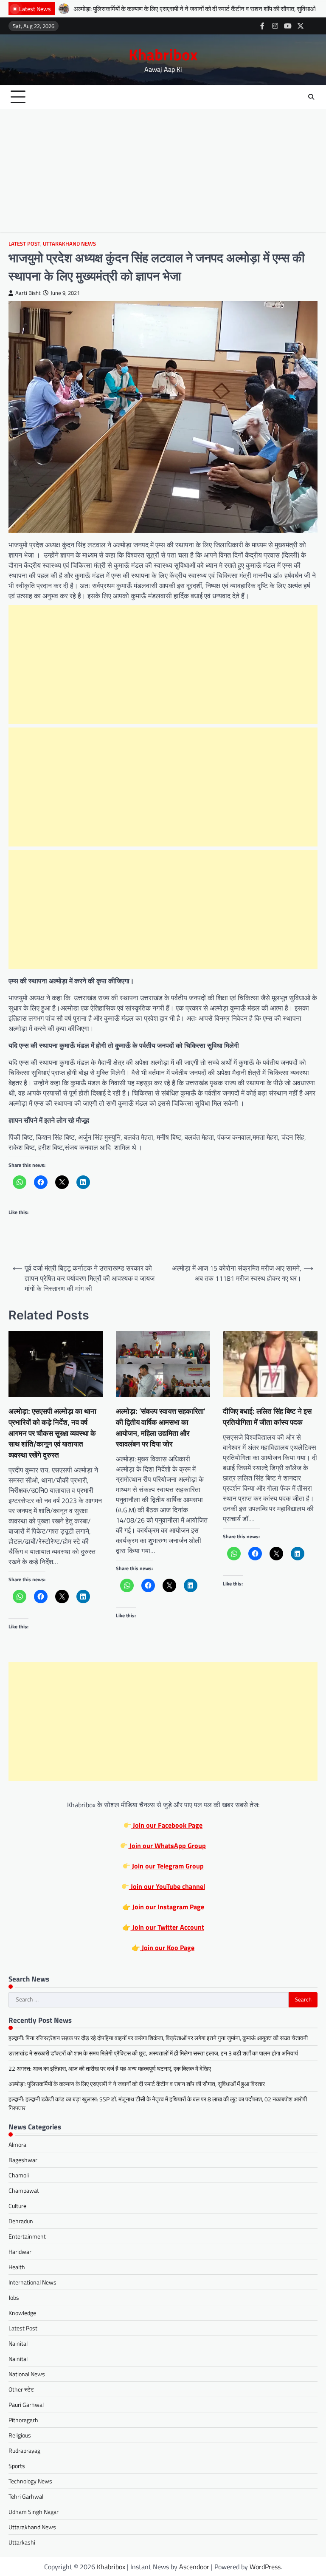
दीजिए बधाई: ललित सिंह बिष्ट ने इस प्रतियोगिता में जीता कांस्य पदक (267, 1417)
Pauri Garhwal (26, 2405)
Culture (17, 2206)
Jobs (14, 2297)
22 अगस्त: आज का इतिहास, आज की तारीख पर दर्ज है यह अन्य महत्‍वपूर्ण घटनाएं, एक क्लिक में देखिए (110, 2068)
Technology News (30, 2481)
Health (17, 2267)
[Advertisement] (163, 173)
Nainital (18, 2343)
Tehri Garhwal (26, 2496)
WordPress (265, 2567)
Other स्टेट (21, 2389)
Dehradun (21, 2221)
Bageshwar (23, 2160)
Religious (20, 2435)
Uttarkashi (22, 2542)
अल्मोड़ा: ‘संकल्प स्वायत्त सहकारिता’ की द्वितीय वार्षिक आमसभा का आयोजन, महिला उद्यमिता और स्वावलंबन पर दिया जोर (161, 1427)
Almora (17, 2144)
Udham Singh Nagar (34, 2512)
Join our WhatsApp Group (167, 1846)
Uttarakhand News (69, 244)
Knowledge (22, 2313)
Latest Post (24, 244)
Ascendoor (194, 2567)
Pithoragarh (23, 2420)
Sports (17, 2466)
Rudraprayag (24, 2450)
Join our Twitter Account (167, 1927)
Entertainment (27, 2236)
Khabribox (163, 54)
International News (32, 2282)
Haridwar (20, 2252)
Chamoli (19, 2175)
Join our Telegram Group (167, 1866)
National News (27, 2374)
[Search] (311, 97)
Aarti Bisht (28, 293)
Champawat (24, 2190)
